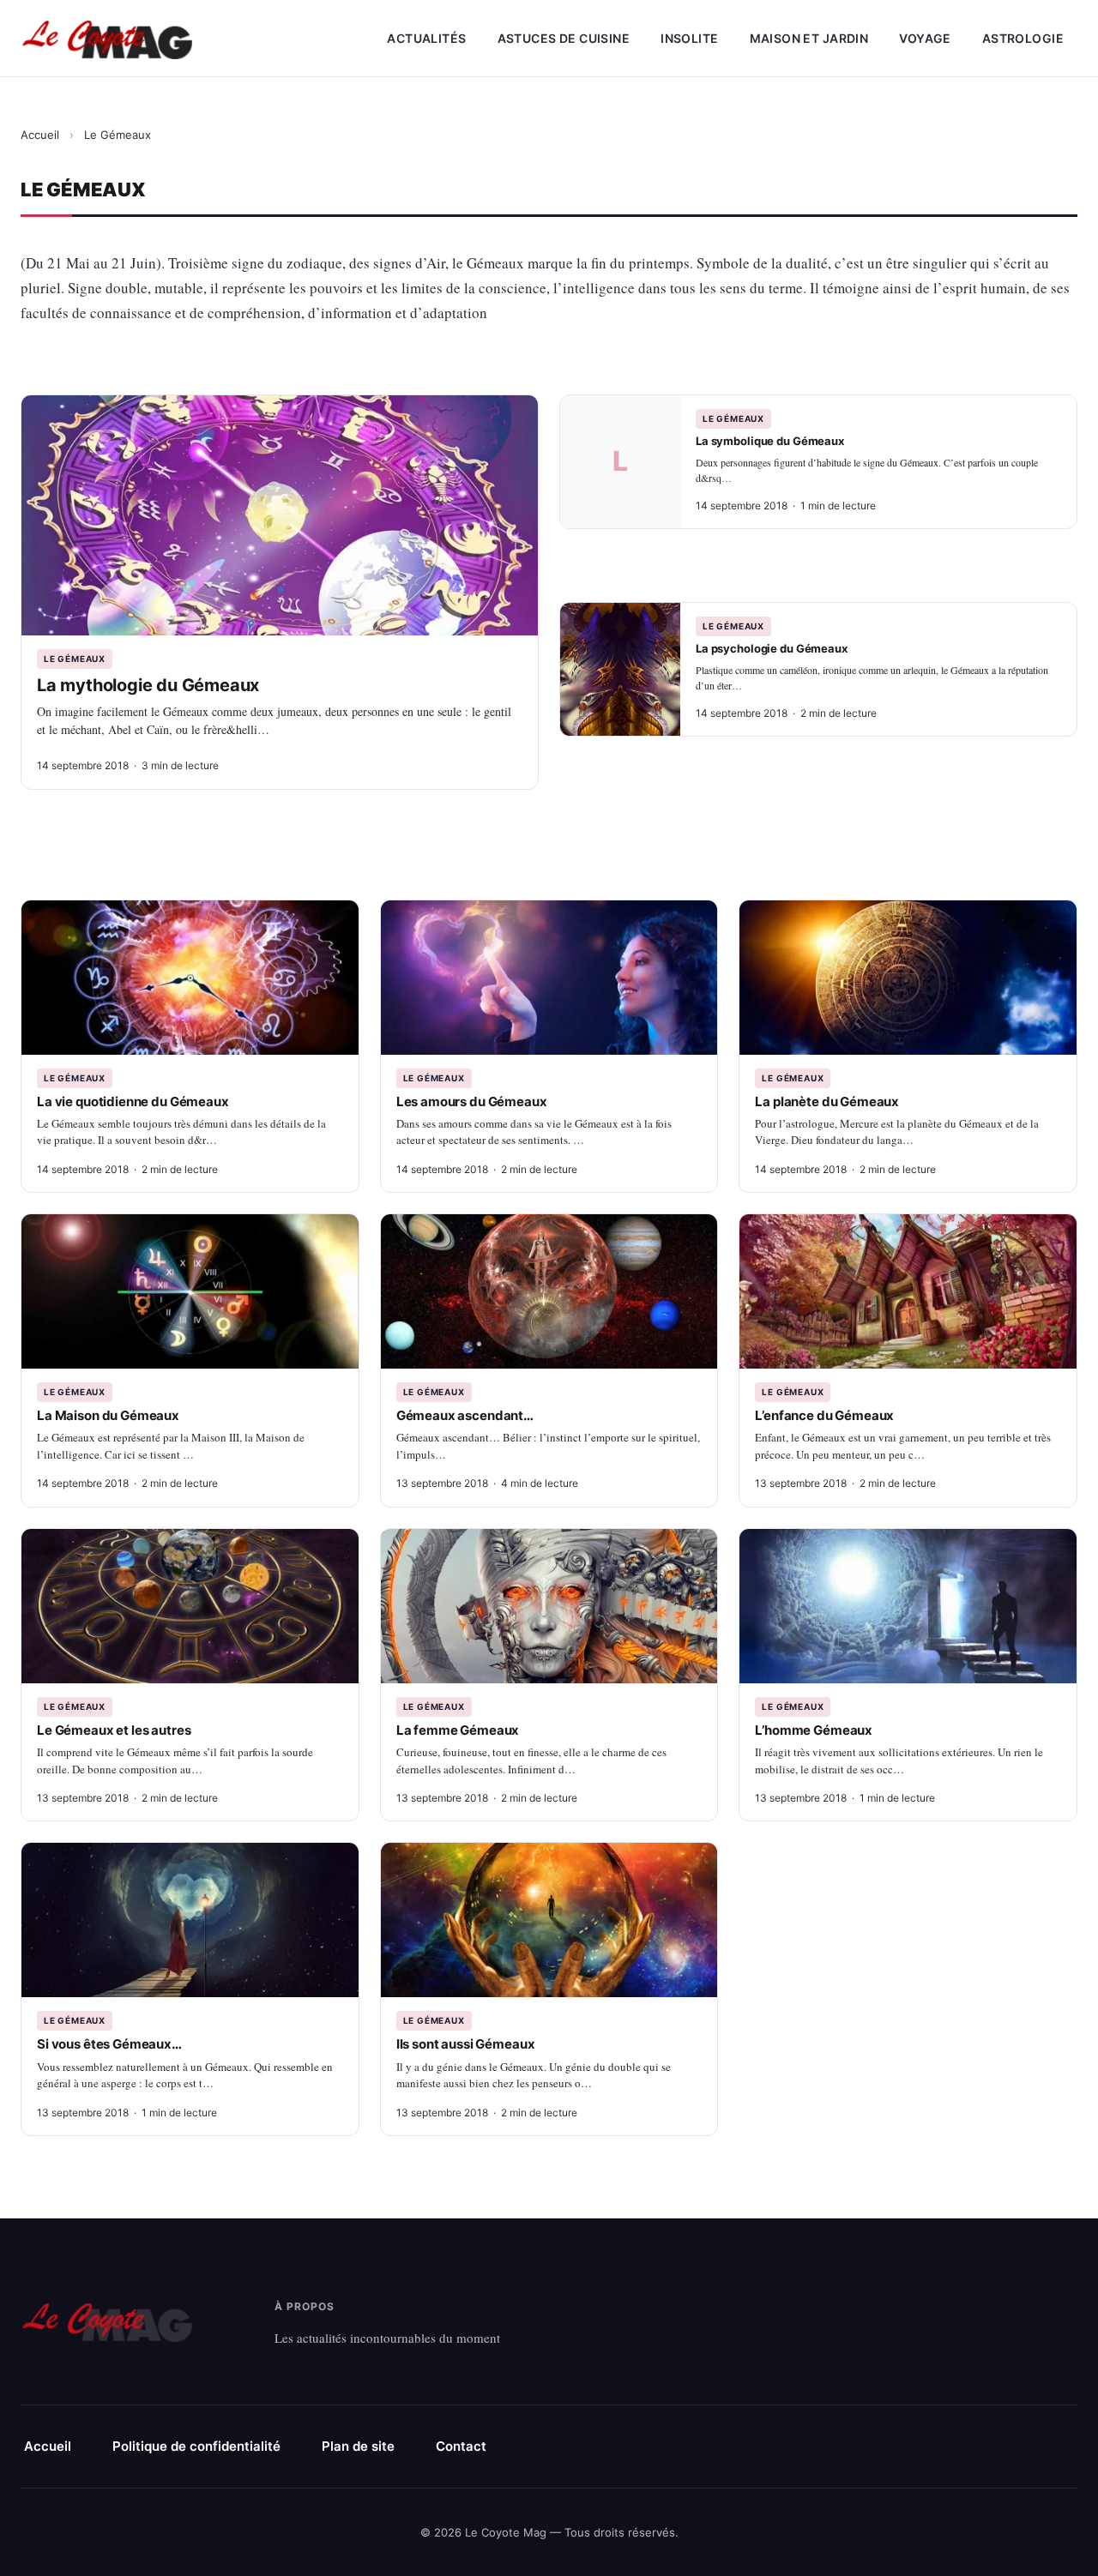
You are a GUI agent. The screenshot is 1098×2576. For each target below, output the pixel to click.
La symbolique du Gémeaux (770, 441)
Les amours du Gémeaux (472, 1101)
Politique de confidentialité (196, 2446)
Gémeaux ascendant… (465, 1415)
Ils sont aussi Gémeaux (466, 2044)
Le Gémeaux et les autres (114, 1730)
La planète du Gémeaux (827, 1101)
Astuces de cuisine (564, 38)
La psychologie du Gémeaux (772, 648)
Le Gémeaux (75, 659)
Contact (461, 2446)
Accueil (40, 135)
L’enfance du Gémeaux (824, 1415)
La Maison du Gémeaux (108, 1415)
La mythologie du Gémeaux (148, 685)
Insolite (689, 38)
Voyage (925, 38)
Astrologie (1023, 38)
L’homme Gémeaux (814, 1730)
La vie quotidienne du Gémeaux (133, 1101)
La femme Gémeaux (458, 1730)
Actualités (426, 38)
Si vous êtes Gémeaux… (109, 2044)
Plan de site (358, 2446)
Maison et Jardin (809, 38)
